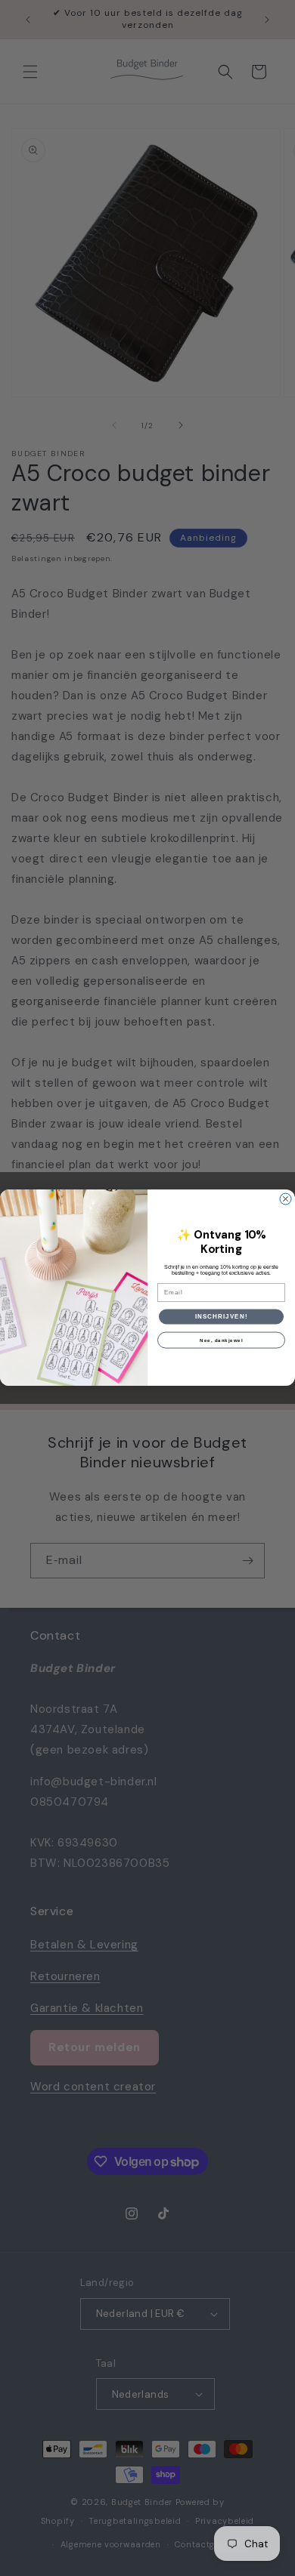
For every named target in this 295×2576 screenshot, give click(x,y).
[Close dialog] (286, 1199)
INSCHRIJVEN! (222, 1317)
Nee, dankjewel (221, 1341)
